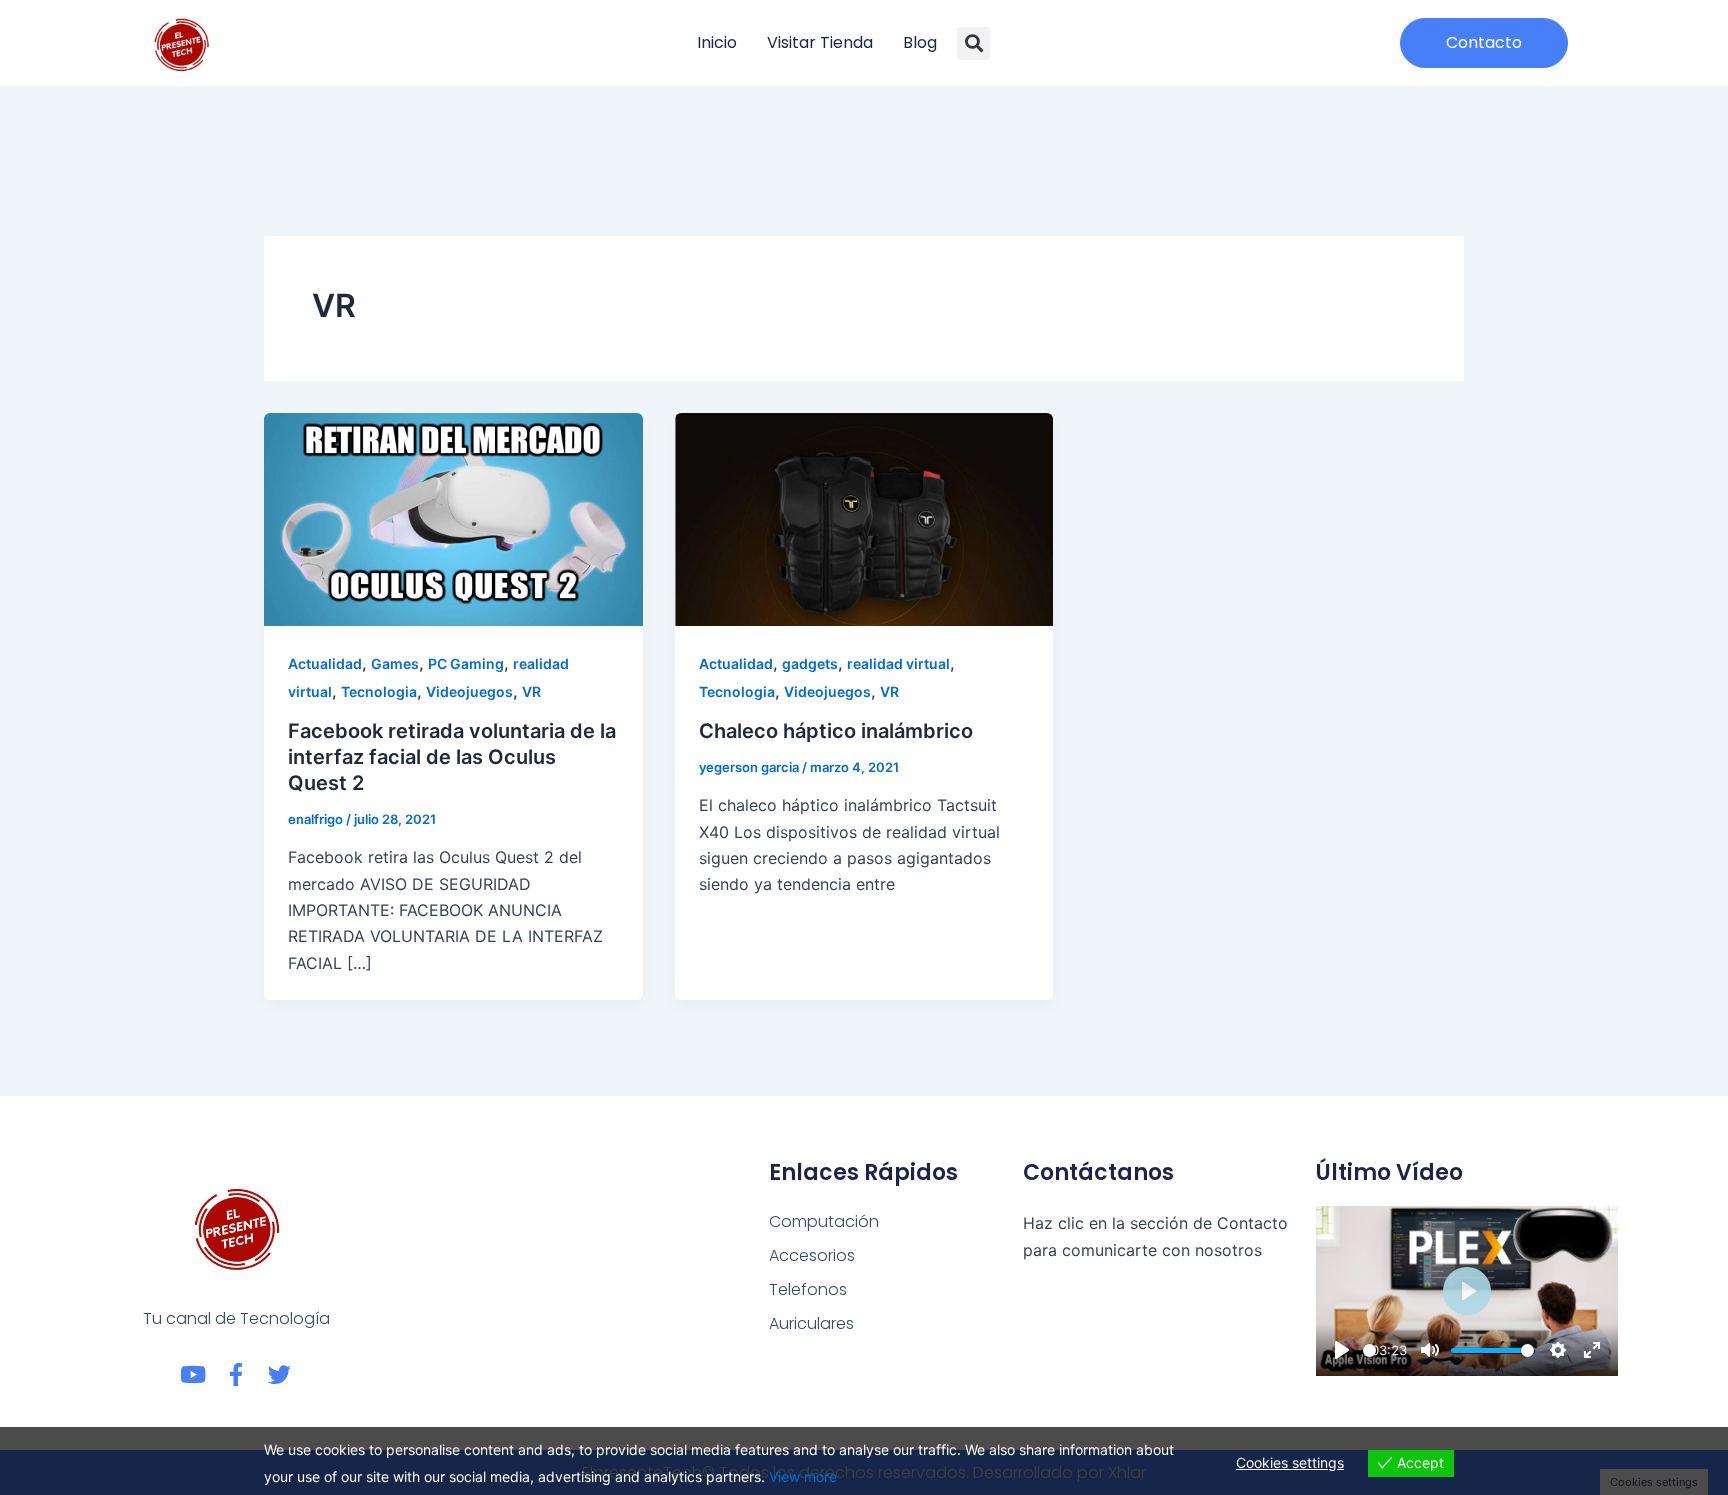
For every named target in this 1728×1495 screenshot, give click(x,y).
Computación (824, 1221)
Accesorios (812, 1255)
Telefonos (808, 1289)
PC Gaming (466, 663)
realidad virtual (898, 663)
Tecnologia (379, 691)
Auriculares (811, 1323)
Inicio (717, 42)
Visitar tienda (820, 42)
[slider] (1369, 1350)
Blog (920, 42)
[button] (973, 43)
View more (803, 1476)
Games (395, 663)
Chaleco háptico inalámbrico (836, 731)
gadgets (810, 663)
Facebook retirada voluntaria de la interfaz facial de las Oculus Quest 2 (452, 757)
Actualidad (325, 663)
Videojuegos (469, 691)
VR (531, 691)
